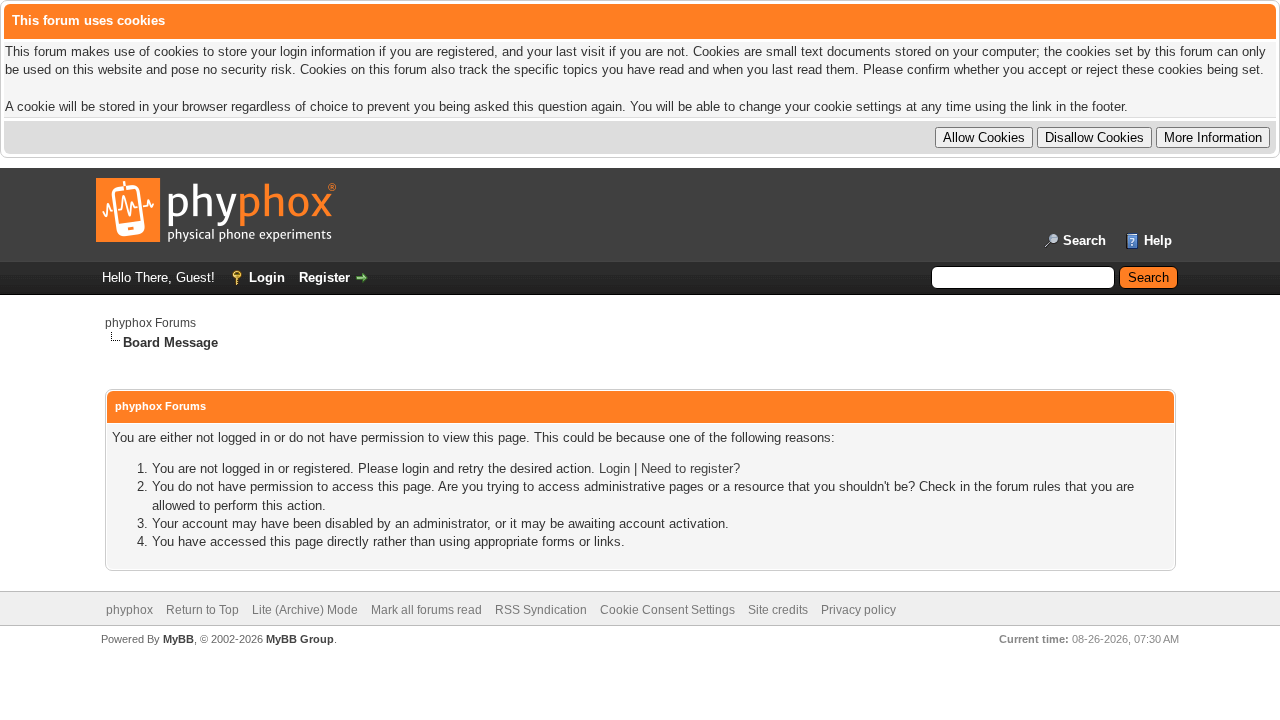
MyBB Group (300, 639)
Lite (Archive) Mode (305, 610)
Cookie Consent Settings (667, 610)
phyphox (129, 610)
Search (1084, 240)
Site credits (778, 610)
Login (267, 277)
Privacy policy (858, 610)
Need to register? (690, 468)
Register (324, 277)
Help (1158, 240)
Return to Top (202, 610)
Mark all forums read (426, 610)
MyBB (178, 639)
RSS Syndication (541, 610)
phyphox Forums (150, 323)
